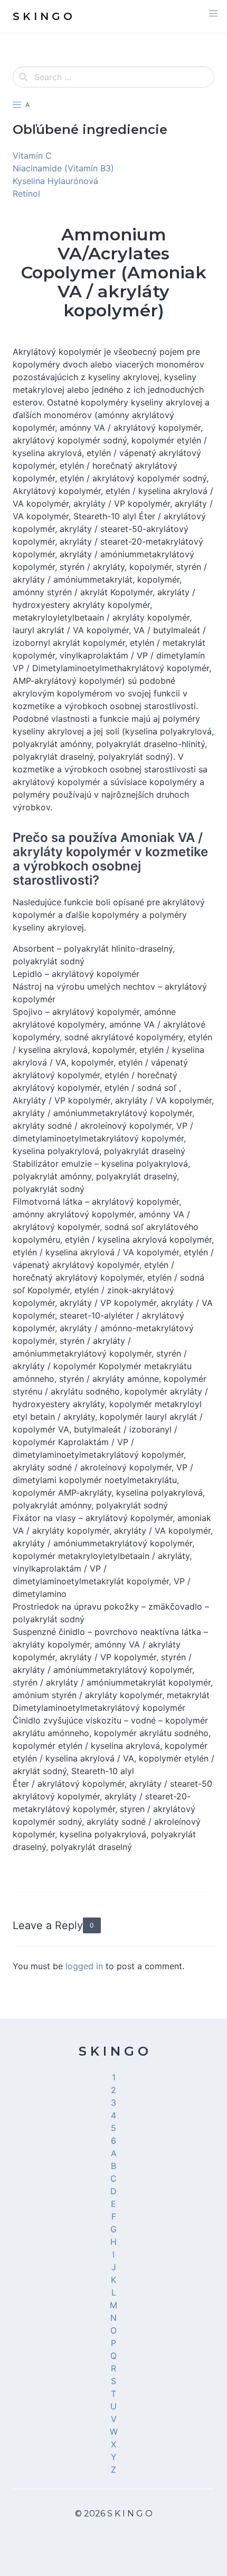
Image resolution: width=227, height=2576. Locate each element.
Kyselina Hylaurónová (55, 181)
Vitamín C (32, 156)
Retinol (26, 193)
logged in (84, 1966)
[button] (213, 14)
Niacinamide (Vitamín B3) (63, 168)
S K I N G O (113, 2051)
